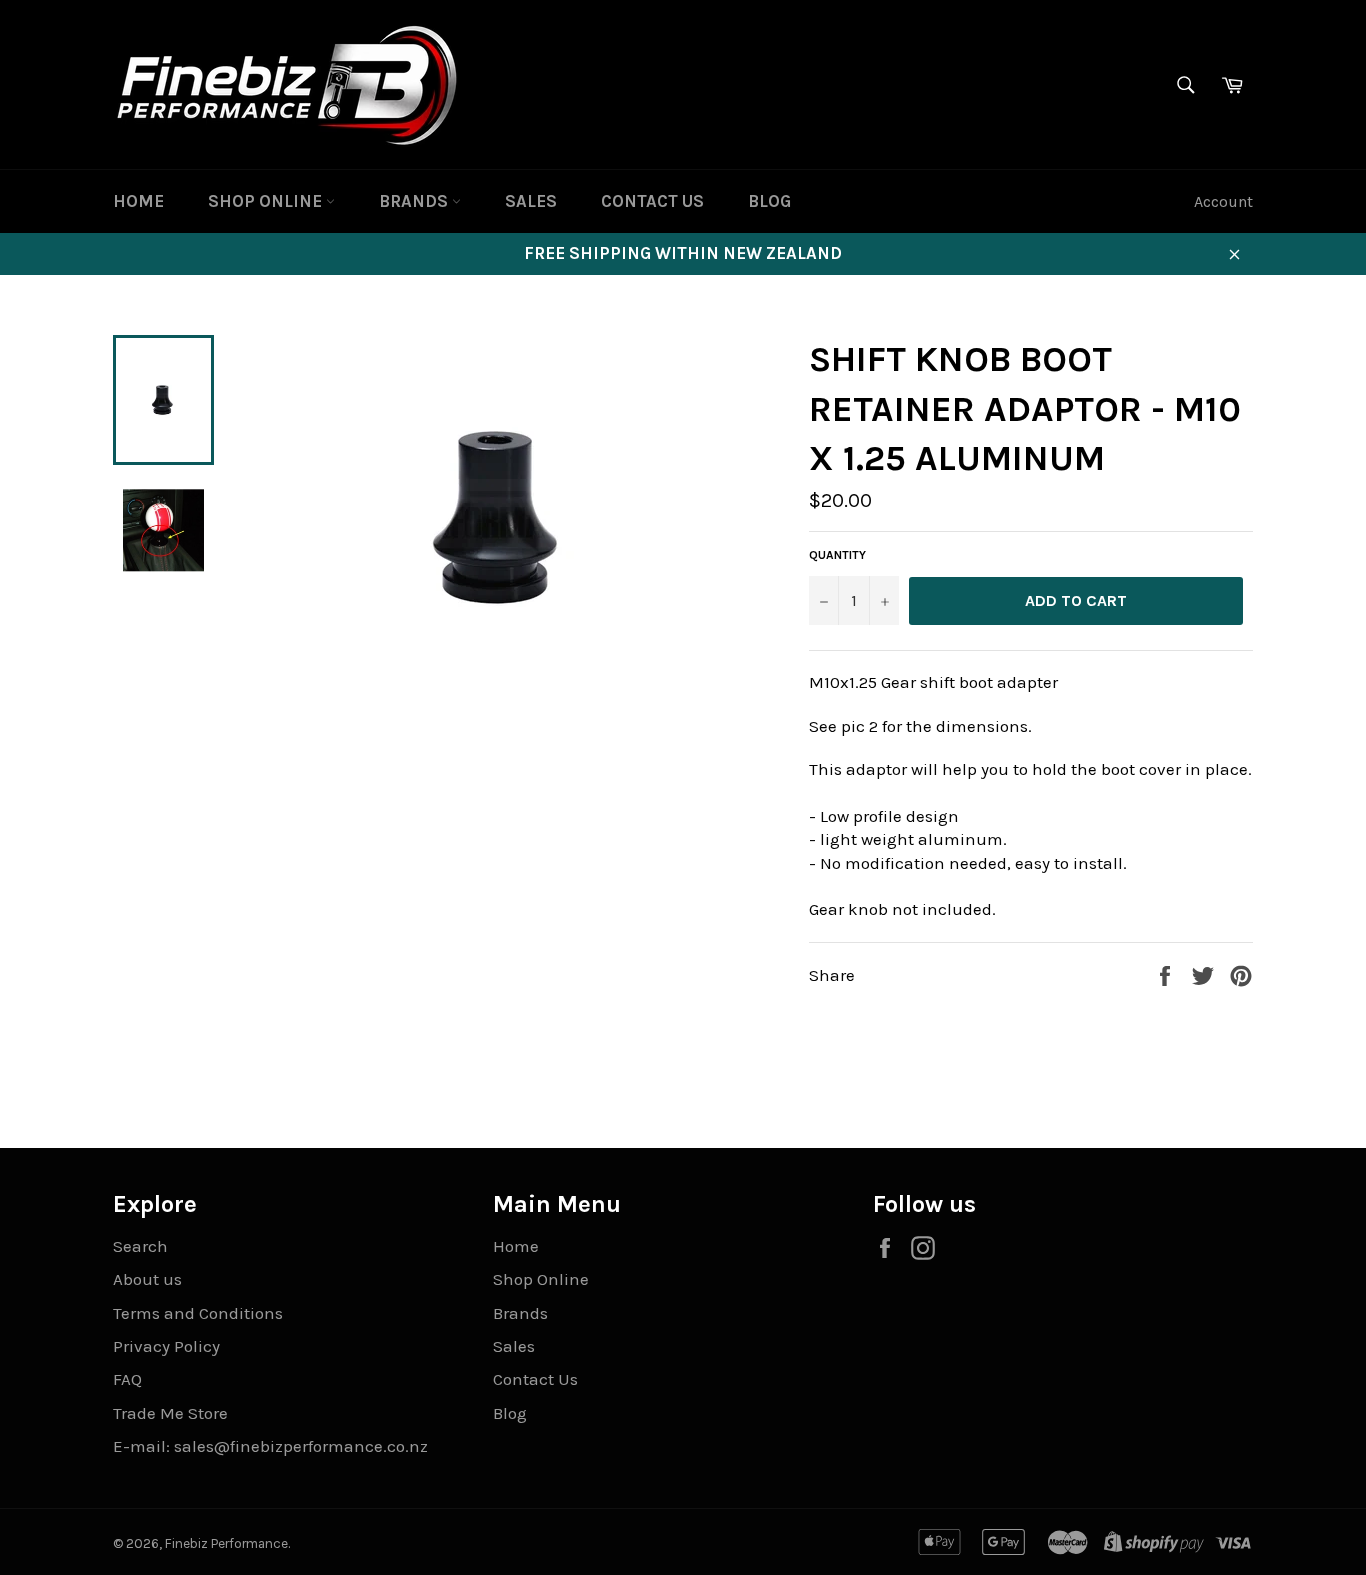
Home (138, 201)
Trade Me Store (170, 1413)
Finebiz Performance (226, 1543)
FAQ (127, 1379)
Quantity (837, 555)
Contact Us (652, 201)
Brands (415, 201)
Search (140, 1246)
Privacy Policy (166, 1346)
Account (1223, 201)
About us (147, 1279)
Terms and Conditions (198, 1313)
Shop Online (267, 201)
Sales (531, 201)
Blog (769, 201)
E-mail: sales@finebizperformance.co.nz (270, 1446)
